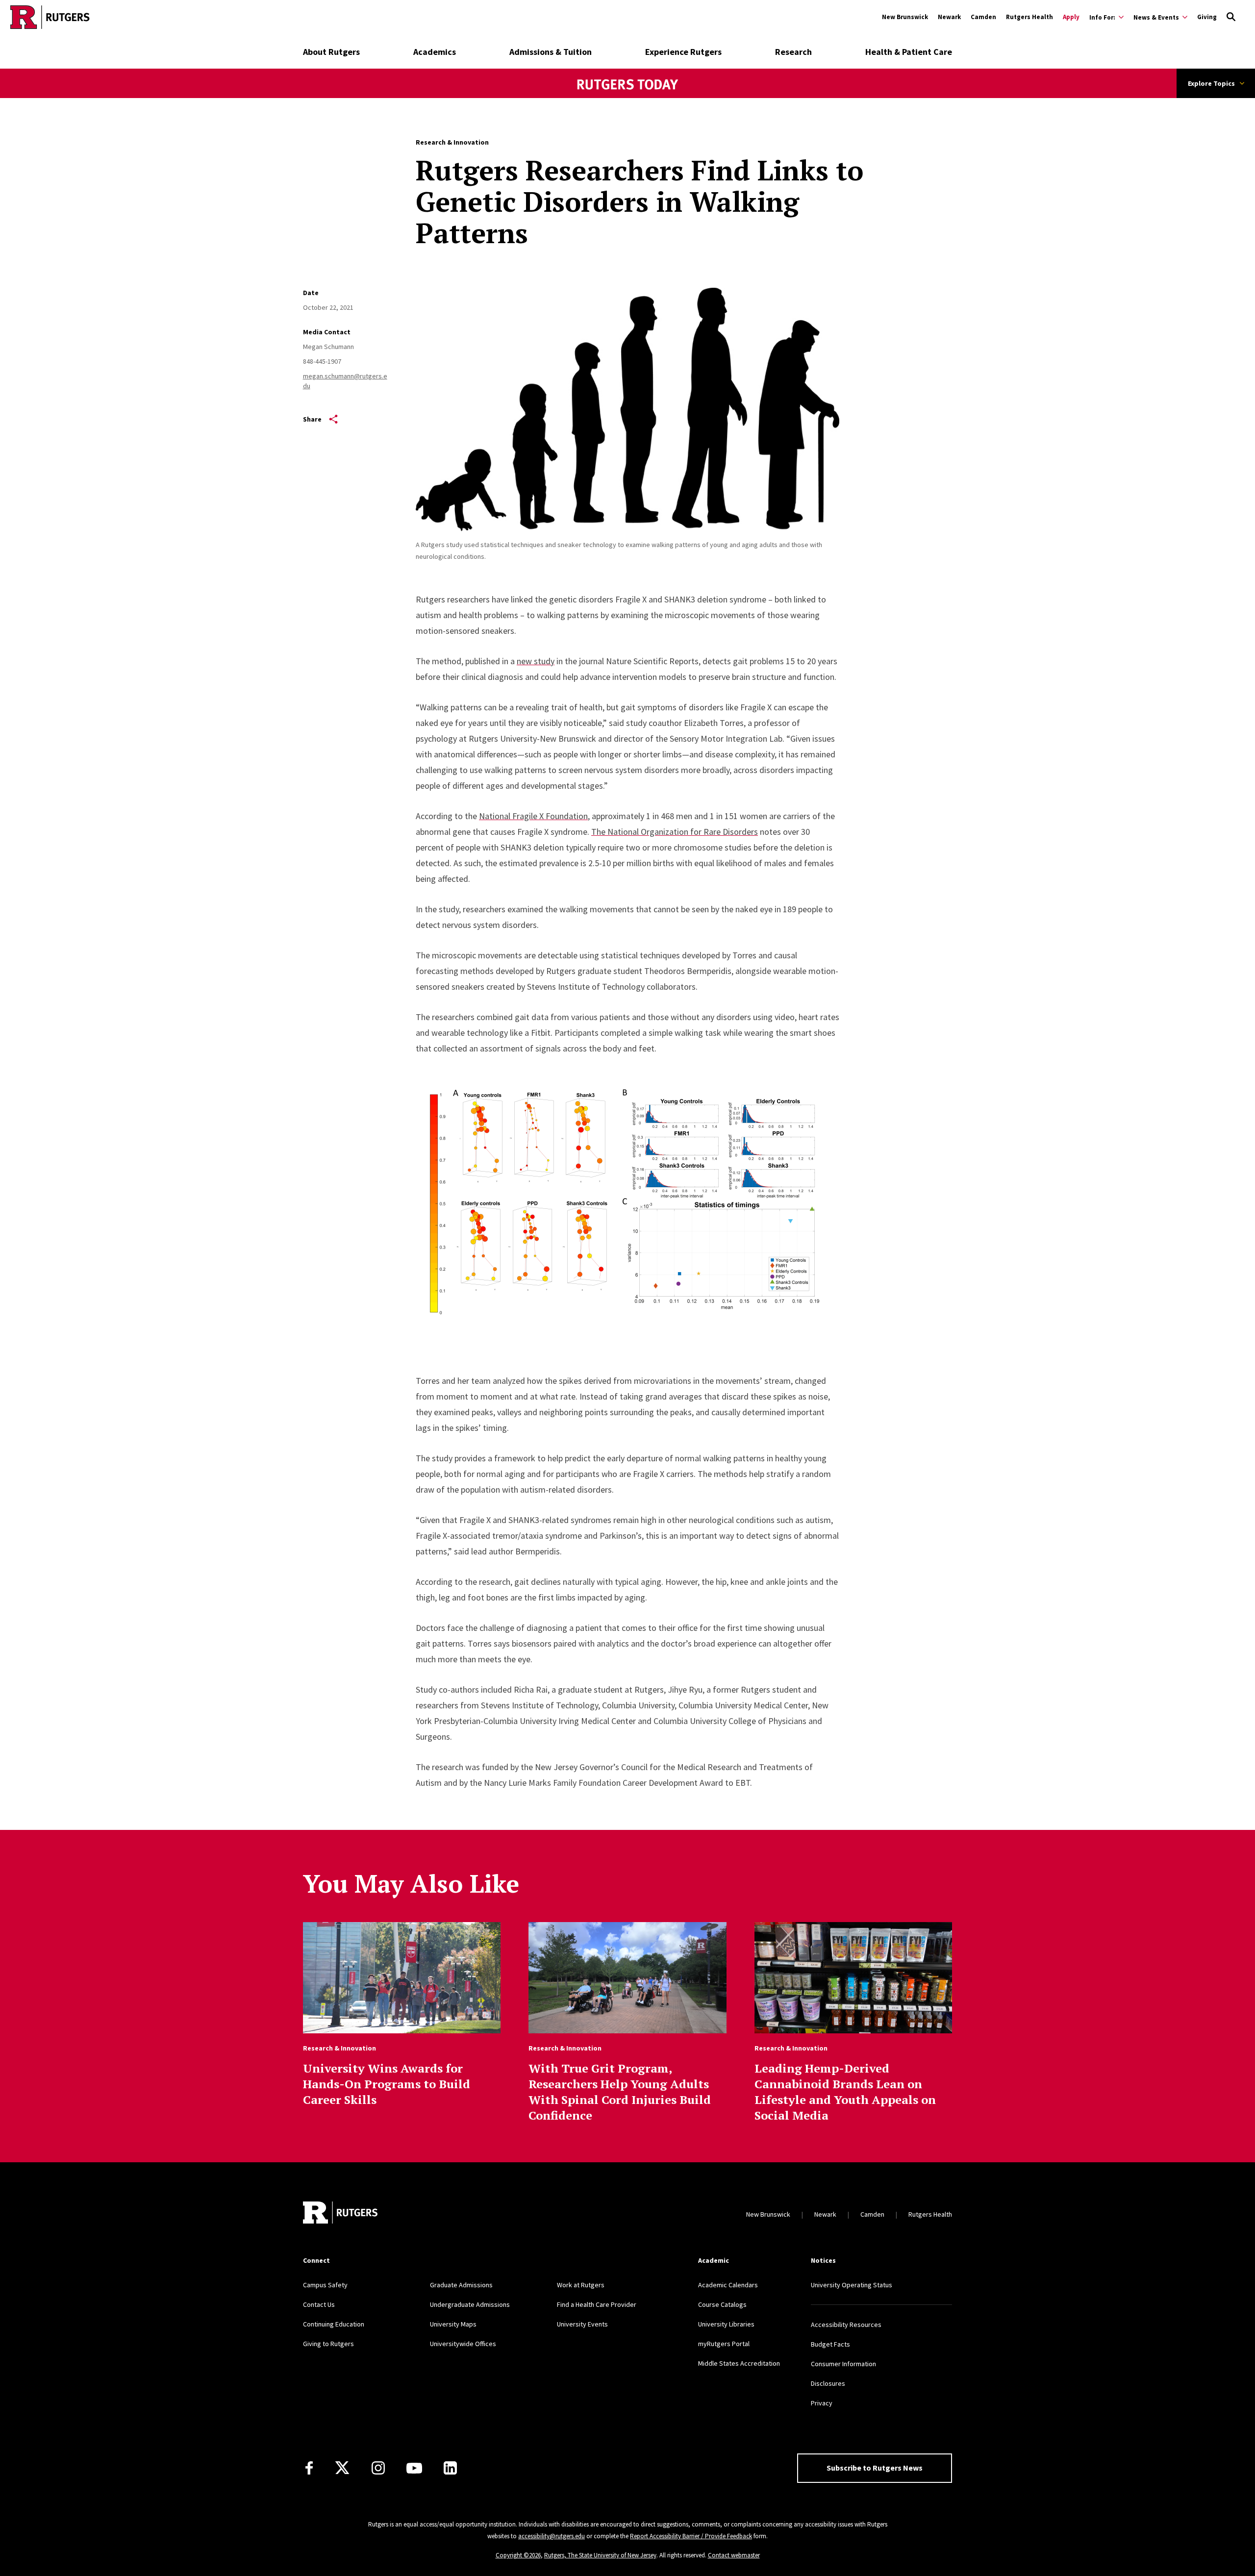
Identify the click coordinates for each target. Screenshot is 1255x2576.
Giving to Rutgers (328, 2344)
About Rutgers (331, 52)
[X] (342, 2468)
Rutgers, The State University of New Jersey (600, 2555)
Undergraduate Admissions (470, 2304)
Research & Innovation (452, 142)
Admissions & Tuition (551, 52)
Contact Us (319, 2304)
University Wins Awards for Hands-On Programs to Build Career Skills (387, 2084)
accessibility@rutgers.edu (552, 2536)
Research (793, 52)
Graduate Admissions (461, 2285)
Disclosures (828, 2383)
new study (536, 661)
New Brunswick (905, 17)
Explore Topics (1211, 83)
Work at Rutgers (581, 2285)
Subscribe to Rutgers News (875, 2468)
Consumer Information (843, 2364)
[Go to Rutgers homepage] (50, 17)
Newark (949, 17)
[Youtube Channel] (414, 2468)
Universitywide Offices (463, 2344)
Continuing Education (334, 2324)
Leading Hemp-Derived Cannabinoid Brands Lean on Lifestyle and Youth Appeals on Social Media (845, 2092)
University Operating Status (852, 2285)
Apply (1071, 17)
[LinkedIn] (450, 2468)
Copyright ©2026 (518, 2555)
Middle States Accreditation (739, 2363)
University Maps (453, 2324)
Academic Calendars (728, 2285)
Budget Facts (830, 2344)
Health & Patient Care (909, 52)
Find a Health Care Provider (597, 2304)
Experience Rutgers (683, 52)
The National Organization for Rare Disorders (675, 832)
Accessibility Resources (846, 2325)
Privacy (822, 2403)
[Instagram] (378, 2468)
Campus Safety (325, 2285)
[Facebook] (309, 2468)
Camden (983, 17)
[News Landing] (628, 98)
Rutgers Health (1029, 17)
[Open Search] (1231, 17)
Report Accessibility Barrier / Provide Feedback (691, 2536)
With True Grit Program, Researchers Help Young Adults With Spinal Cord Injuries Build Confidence (620, 2092)
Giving (1207, 17)
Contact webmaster (734, 2555)
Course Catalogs (722, 2304)
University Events (582, 2324)
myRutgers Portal (724, 2344)
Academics (435, 52)
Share (312, 419)
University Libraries (726, 2324)
